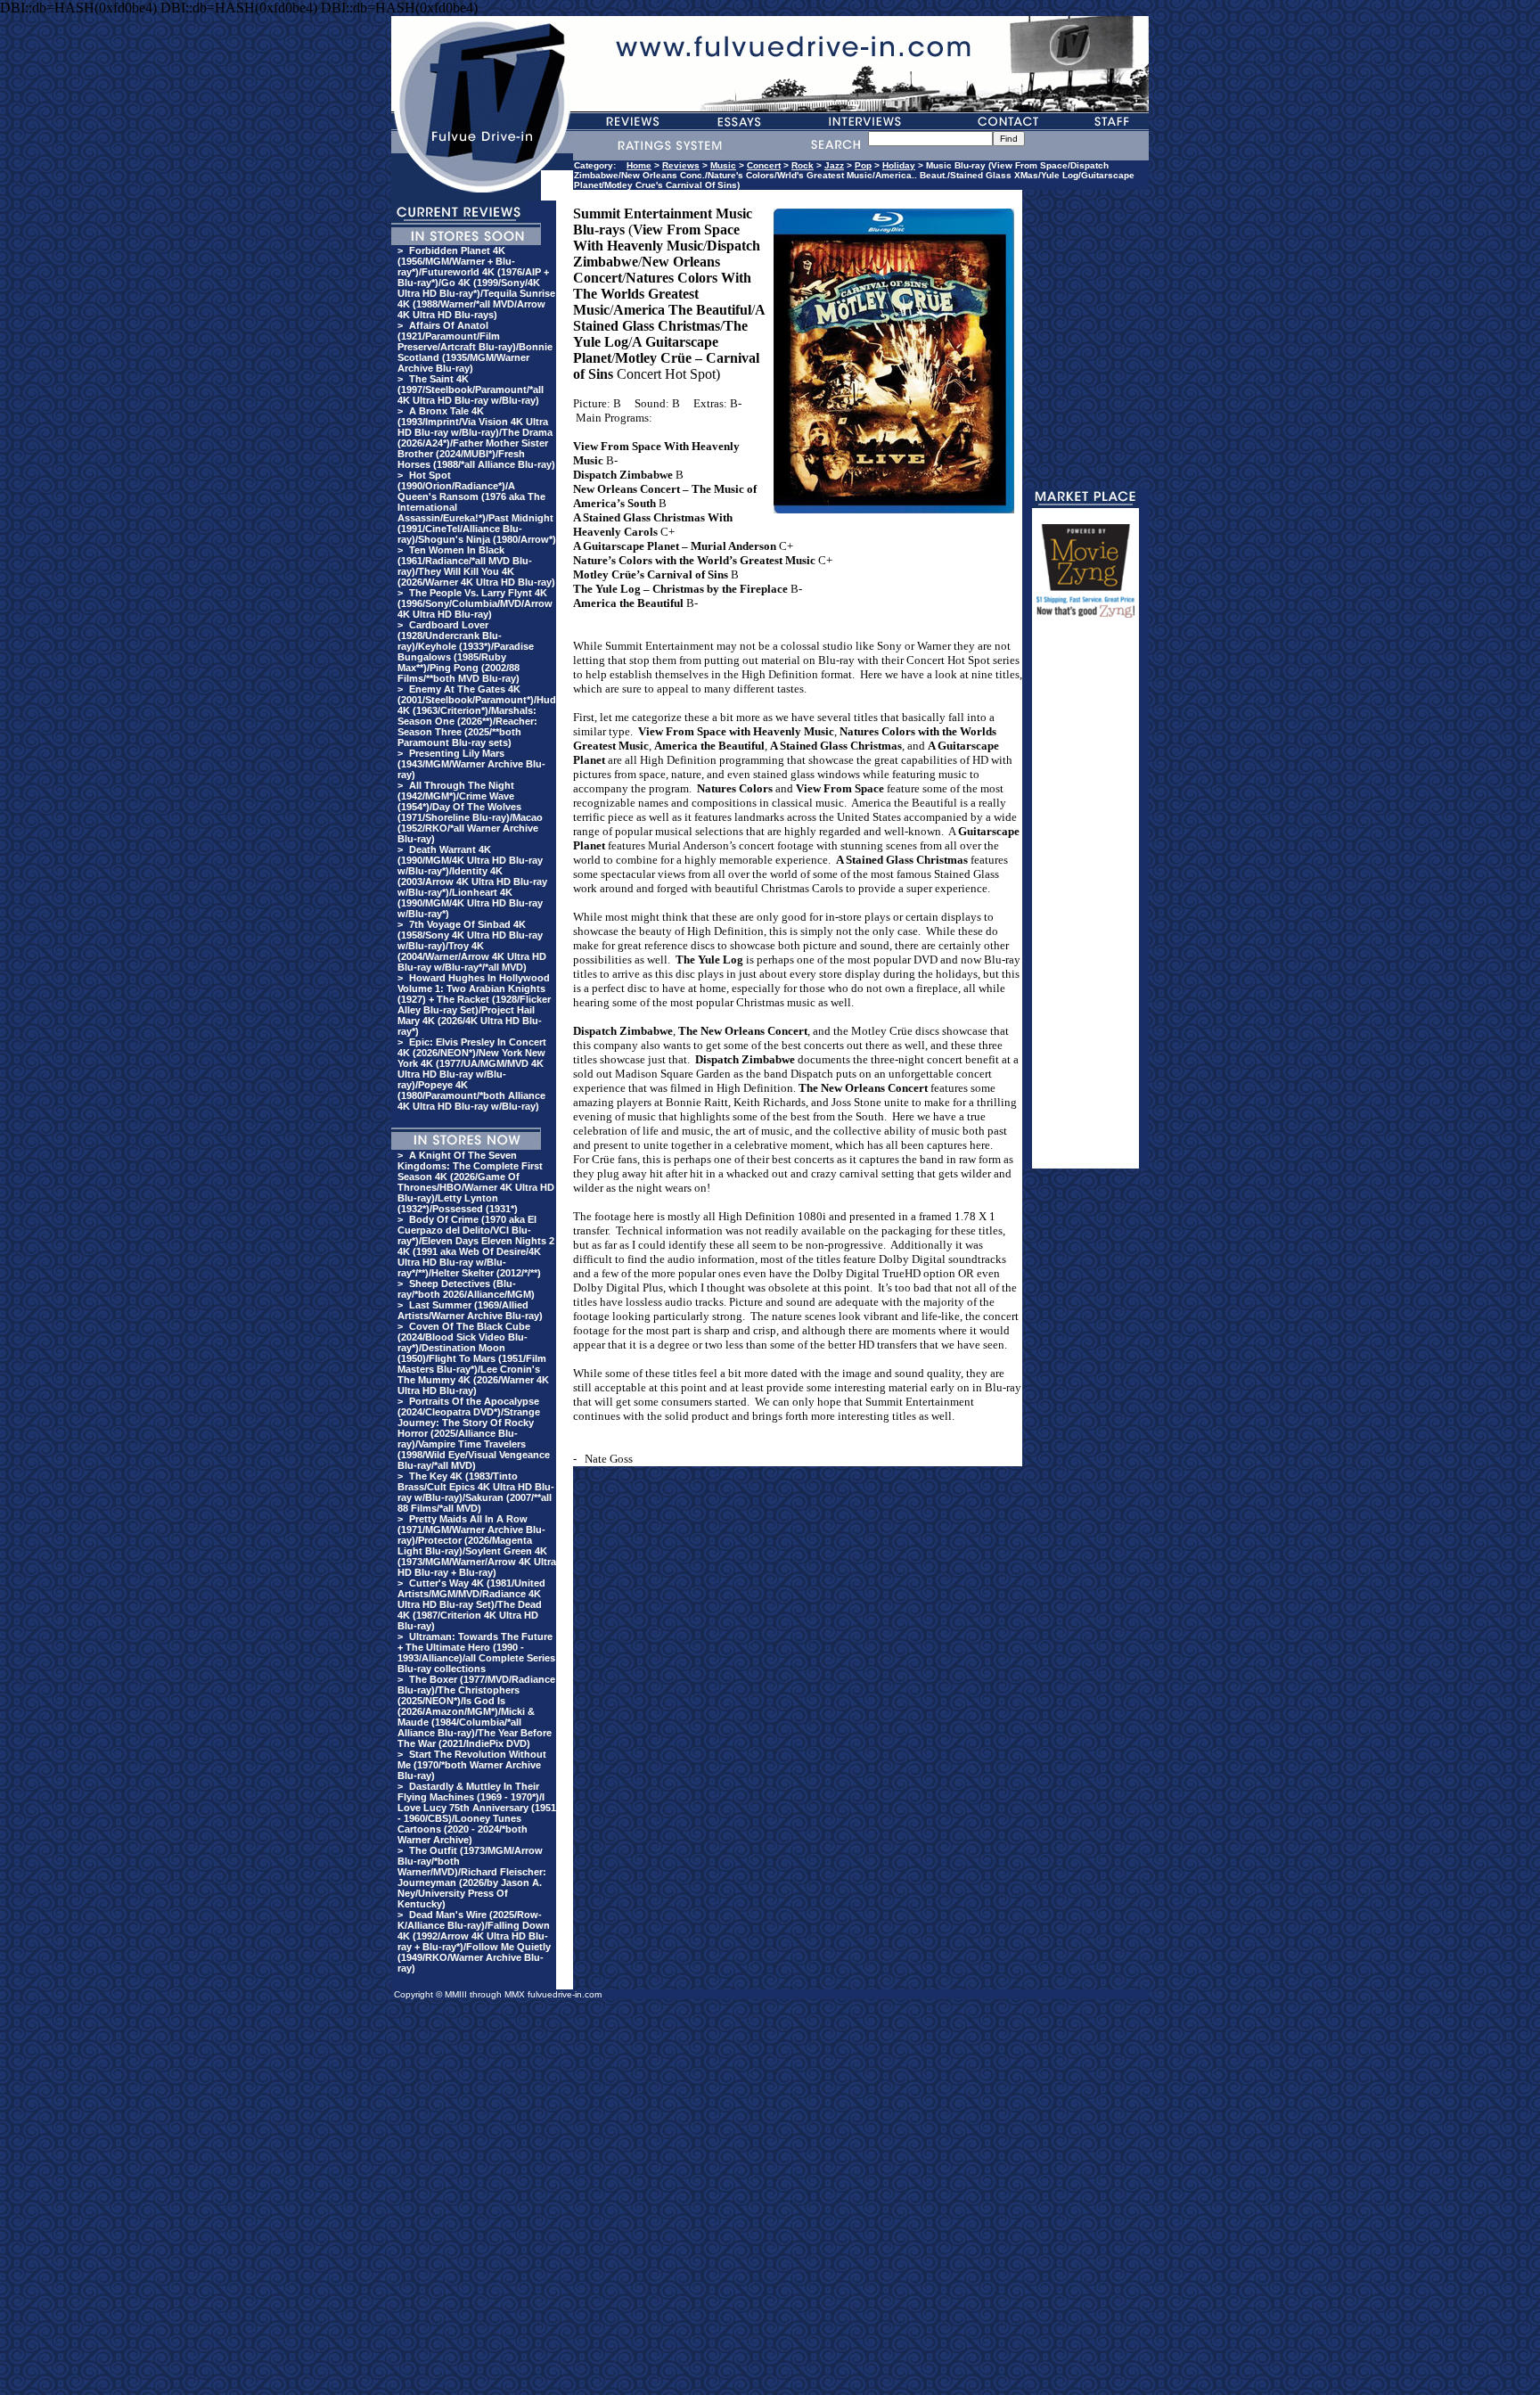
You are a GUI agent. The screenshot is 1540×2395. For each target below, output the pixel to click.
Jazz (834, 165)
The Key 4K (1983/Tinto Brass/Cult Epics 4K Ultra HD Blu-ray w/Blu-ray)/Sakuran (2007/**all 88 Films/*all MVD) (476, 1492)
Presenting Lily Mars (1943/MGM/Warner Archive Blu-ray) (471, 764)
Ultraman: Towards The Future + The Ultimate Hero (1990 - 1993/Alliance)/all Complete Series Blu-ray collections (476, 1653)
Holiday (899, 165)
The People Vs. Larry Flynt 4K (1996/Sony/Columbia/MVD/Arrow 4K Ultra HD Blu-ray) (475, 603)
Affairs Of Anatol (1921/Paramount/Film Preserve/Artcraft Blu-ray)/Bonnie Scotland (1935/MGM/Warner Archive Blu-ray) (475, 347)
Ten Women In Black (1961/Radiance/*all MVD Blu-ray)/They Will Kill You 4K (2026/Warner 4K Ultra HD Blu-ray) (476, 566)
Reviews (681, 165)
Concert (764, 165)
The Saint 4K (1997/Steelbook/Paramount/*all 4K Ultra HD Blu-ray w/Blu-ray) (471, 390)
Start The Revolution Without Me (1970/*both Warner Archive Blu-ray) (472, 1765)
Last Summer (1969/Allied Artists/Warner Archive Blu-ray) (470, 1310)
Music (723, 165)
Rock (803, 165)
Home (639, 165)
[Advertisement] (1085, 901)
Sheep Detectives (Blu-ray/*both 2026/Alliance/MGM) (466, 1289)
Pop (863, 165)
